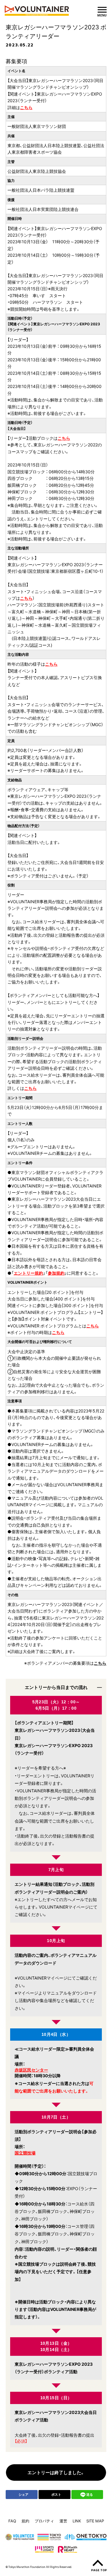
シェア (23, 2494)
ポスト (56, 2494)
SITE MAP (95, 2521)
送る (90, 2494)
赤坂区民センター (31, 2070)
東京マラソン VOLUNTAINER (38, 11)
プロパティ (44, 2521)
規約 (25, 2521)
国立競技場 (25, 2153)
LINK (77, 2521)
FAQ (12, 2521)
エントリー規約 (28, 1273)
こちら (26, 107)
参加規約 (56, 1273)
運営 (63, 2521)
